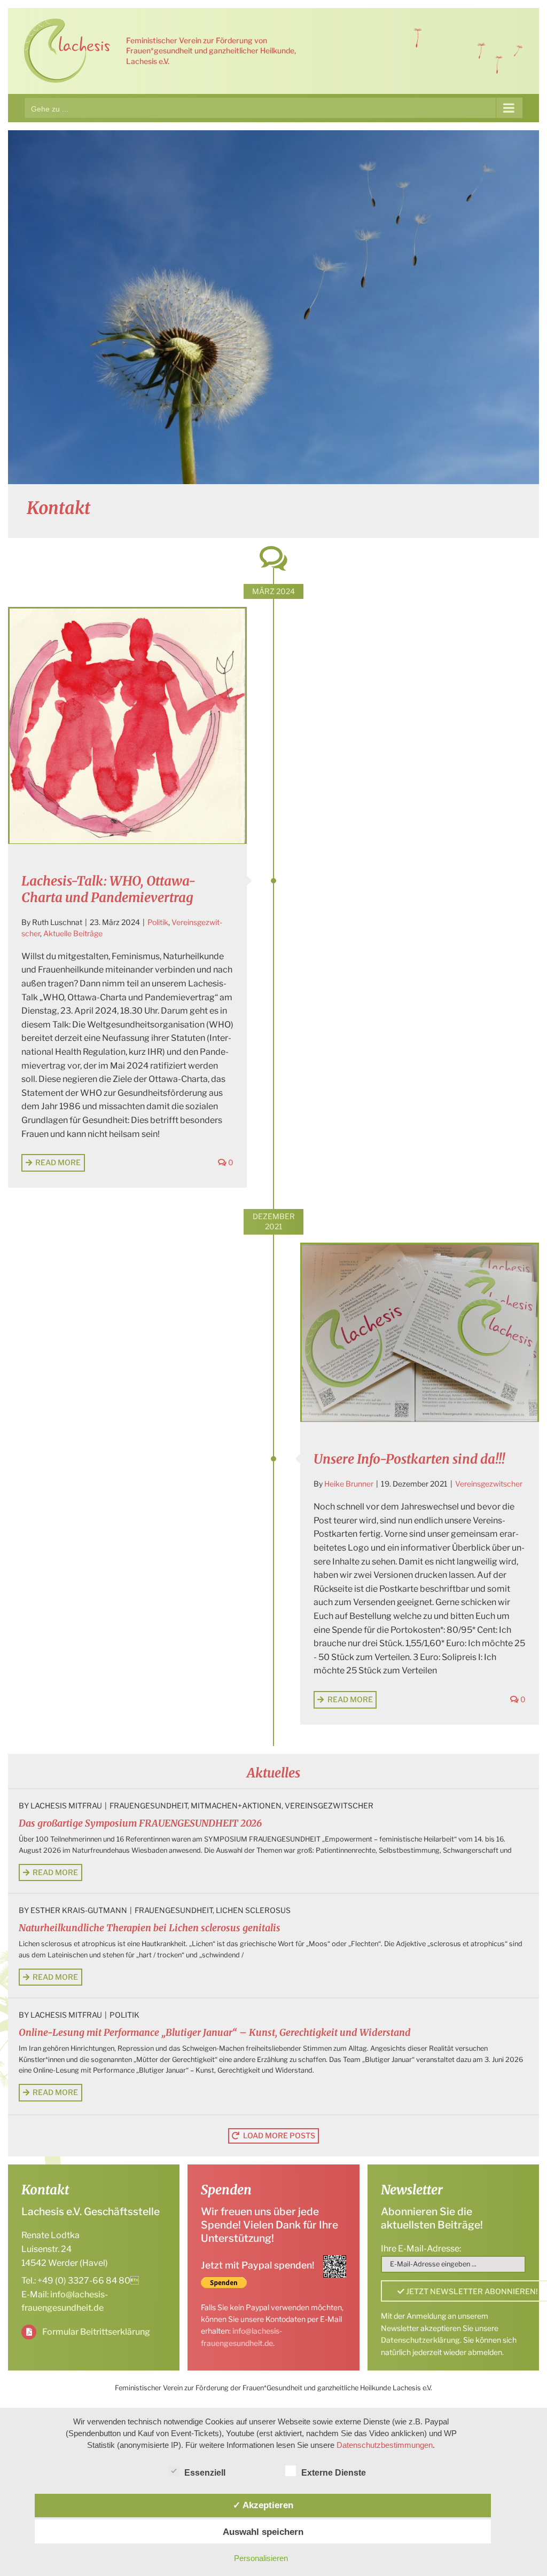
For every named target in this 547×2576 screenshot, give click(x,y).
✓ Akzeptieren (263, 2505)
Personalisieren (261, 2558)
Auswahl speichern (263, 2532)
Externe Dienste (334, 2473)
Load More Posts (279, 2135)
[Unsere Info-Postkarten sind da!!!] (420, 1333)
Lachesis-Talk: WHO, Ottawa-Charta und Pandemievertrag (108, 889)
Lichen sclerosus (253, 1910)
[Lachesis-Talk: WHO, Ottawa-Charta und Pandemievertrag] (127, 726)
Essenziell (205, 2473)
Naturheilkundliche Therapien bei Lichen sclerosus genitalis (150, 1928)
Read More (58, 1162)
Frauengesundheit (149, 1805)
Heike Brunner (349, 1484)
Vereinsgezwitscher (489, 1484)
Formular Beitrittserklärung (96, 2332)
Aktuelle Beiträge (73, 933)
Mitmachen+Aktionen (236, 1805)
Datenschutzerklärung (420, 2340)
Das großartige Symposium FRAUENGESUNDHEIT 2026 (140, 1823)
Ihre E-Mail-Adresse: (421, 2249)
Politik (158, 922)
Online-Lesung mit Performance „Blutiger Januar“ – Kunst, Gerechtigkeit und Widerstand (215, 2033)
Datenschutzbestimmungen (385, 2445)
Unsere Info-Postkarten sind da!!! (409, 1459)
